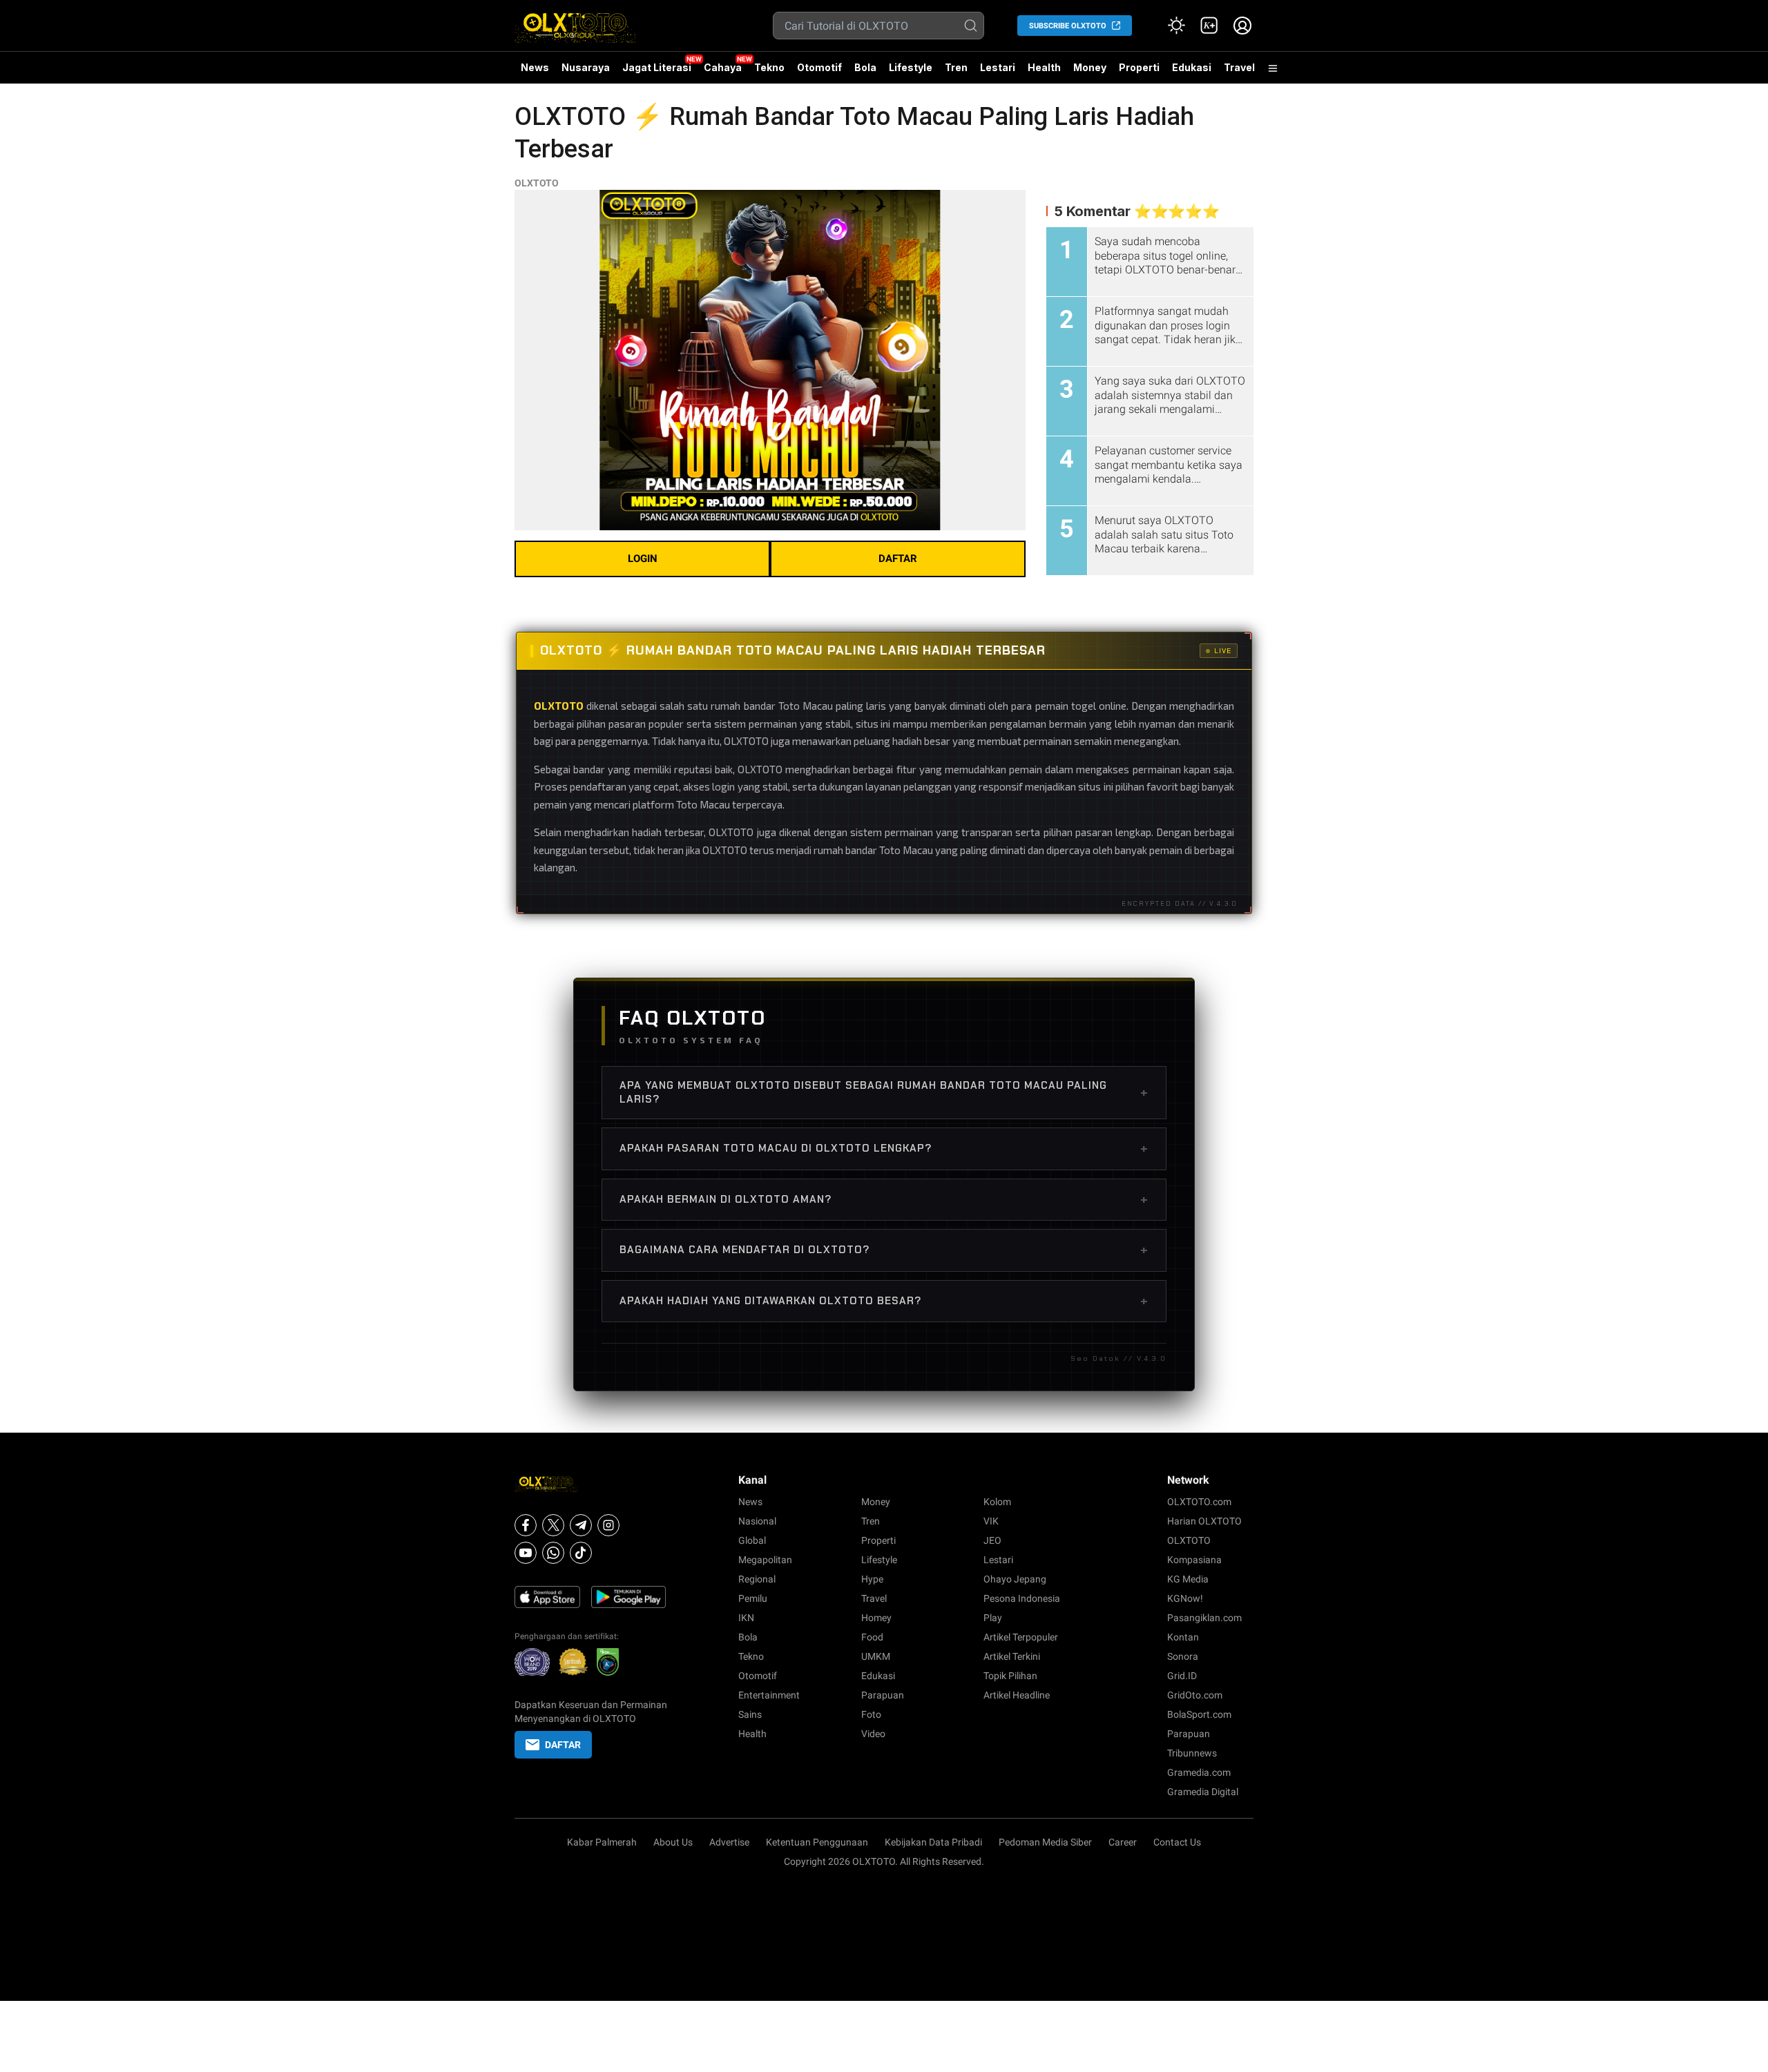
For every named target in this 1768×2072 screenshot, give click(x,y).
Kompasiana (1194, 1560)
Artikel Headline (1017, 1695)
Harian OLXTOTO (1204, 1521)
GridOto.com (1195, 1695)
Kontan (1183, 1637)
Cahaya (723, 67)
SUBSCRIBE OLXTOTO (1068, 26)
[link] (1209, 26)
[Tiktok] (581, 1553)
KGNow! (1185, 1598)
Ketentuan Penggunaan (817, 1842)
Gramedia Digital (1203, 1792)
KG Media (1188, 1579)
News (535, 67)
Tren (956, 67)
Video (873, 1734)
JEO (992, 1540)
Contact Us (1177, 1842)
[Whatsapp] (553, 1553)
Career (1123, 1842)
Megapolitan (765, 1560)
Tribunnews (1192, 1753)
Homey (876, 1618)
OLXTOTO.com (1199, 1502)
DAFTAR (898, 559)
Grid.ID (1182, 1676)
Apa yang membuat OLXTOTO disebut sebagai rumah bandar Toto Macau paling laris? (884, 1092)
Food (872, 1637)
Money (1090, 67)
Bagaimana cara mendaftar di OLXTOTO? (884, 1250)
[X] (553, 1525)
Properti (1139, 67)
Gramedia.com (1199, 1772)
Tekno (769, 67)
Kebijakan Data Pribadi (933, 1842)
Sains (750, 1714)
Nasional (757, 1521)
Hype (872, 1579)
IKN (746, 1618)
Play (993, 1618)
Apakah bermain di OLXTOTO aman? (884, 1199)
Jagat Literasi (657, 67)
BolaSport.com (1199, 1714)
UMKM (876, 1656)
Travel (1239, 67)
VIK (991, 1521)
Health (1044, 67)
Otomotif (819, 67)
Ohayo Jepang (1015, 1579)
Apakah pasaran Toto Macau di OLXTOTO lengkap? (884, 1148)
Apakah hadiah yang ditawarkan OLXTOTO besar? (884, 1301)
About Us (673, 1842)
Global (752, 1540)
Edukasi (1192, 67)
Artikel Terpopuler (1021, 1637)
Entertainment (769, 1695)
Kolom (997, 1502)
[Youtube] (526, 1553)
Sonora (1183, 1656)
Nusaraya (586, 67)
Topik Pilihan (1010, 1676)
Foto (871, 1714)
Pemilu (753, 1598)
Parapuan (883, 1695)
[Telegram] (581, 1525)
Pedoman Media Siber (1045, 1842)
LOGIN (643, 559)
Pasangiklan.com (1204, 1618)
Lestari (998, 72)
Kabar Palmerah (602, 1842)
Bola (865, 67)
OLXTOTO (537, 183)
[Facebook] (526, 1525)
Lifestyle (911, 67)
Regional (757, 1579)
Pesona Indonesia (1022, 1598)
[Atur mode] (1176, 26)
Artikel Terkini (1012, 1656)
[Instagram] (608, 1525)
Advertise (729, 1842)
